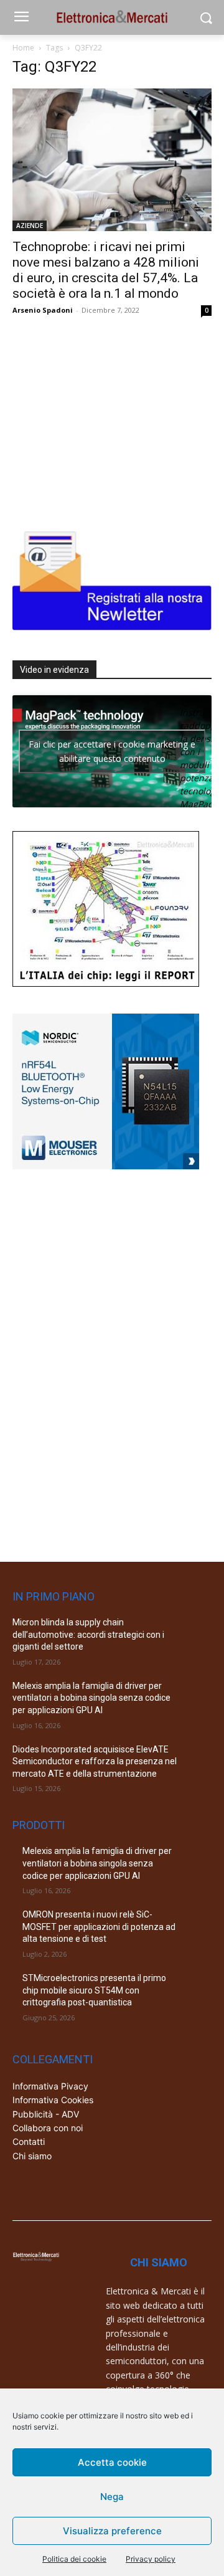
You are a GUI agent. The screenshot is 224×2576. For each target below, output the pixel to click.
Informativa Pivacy (50, 2086)
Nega (112, 2497)
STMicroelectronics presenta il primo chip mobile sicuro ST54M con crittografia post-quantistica (94, 1990)
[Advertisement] (106, 420)
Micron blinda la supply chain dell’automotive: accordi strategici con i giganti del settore (88, 1634)
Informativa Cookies (53, 2100)
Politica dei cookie (74, 2559)
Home (23, 48)
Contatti (29, 2141)
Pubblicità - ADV (46, 2114)
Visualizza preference (112, 2531)
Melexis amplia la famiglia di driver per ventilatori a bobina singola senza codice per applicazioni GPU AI (91, 1698)
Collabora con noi (48, 2128)
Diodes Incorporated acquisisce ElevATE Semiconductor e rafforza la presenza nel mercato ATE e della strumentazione (95, 1761)
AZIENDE (30, 226)
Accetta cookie (112, 2462)
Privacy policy (151, 2559)
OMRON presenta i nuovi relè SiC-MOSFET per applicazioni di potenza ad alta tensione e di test (99, 1927)
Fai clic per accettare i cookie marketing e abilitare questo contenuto (112, 751)
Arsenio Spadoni (43, 310)
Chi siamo (32, 2156)
